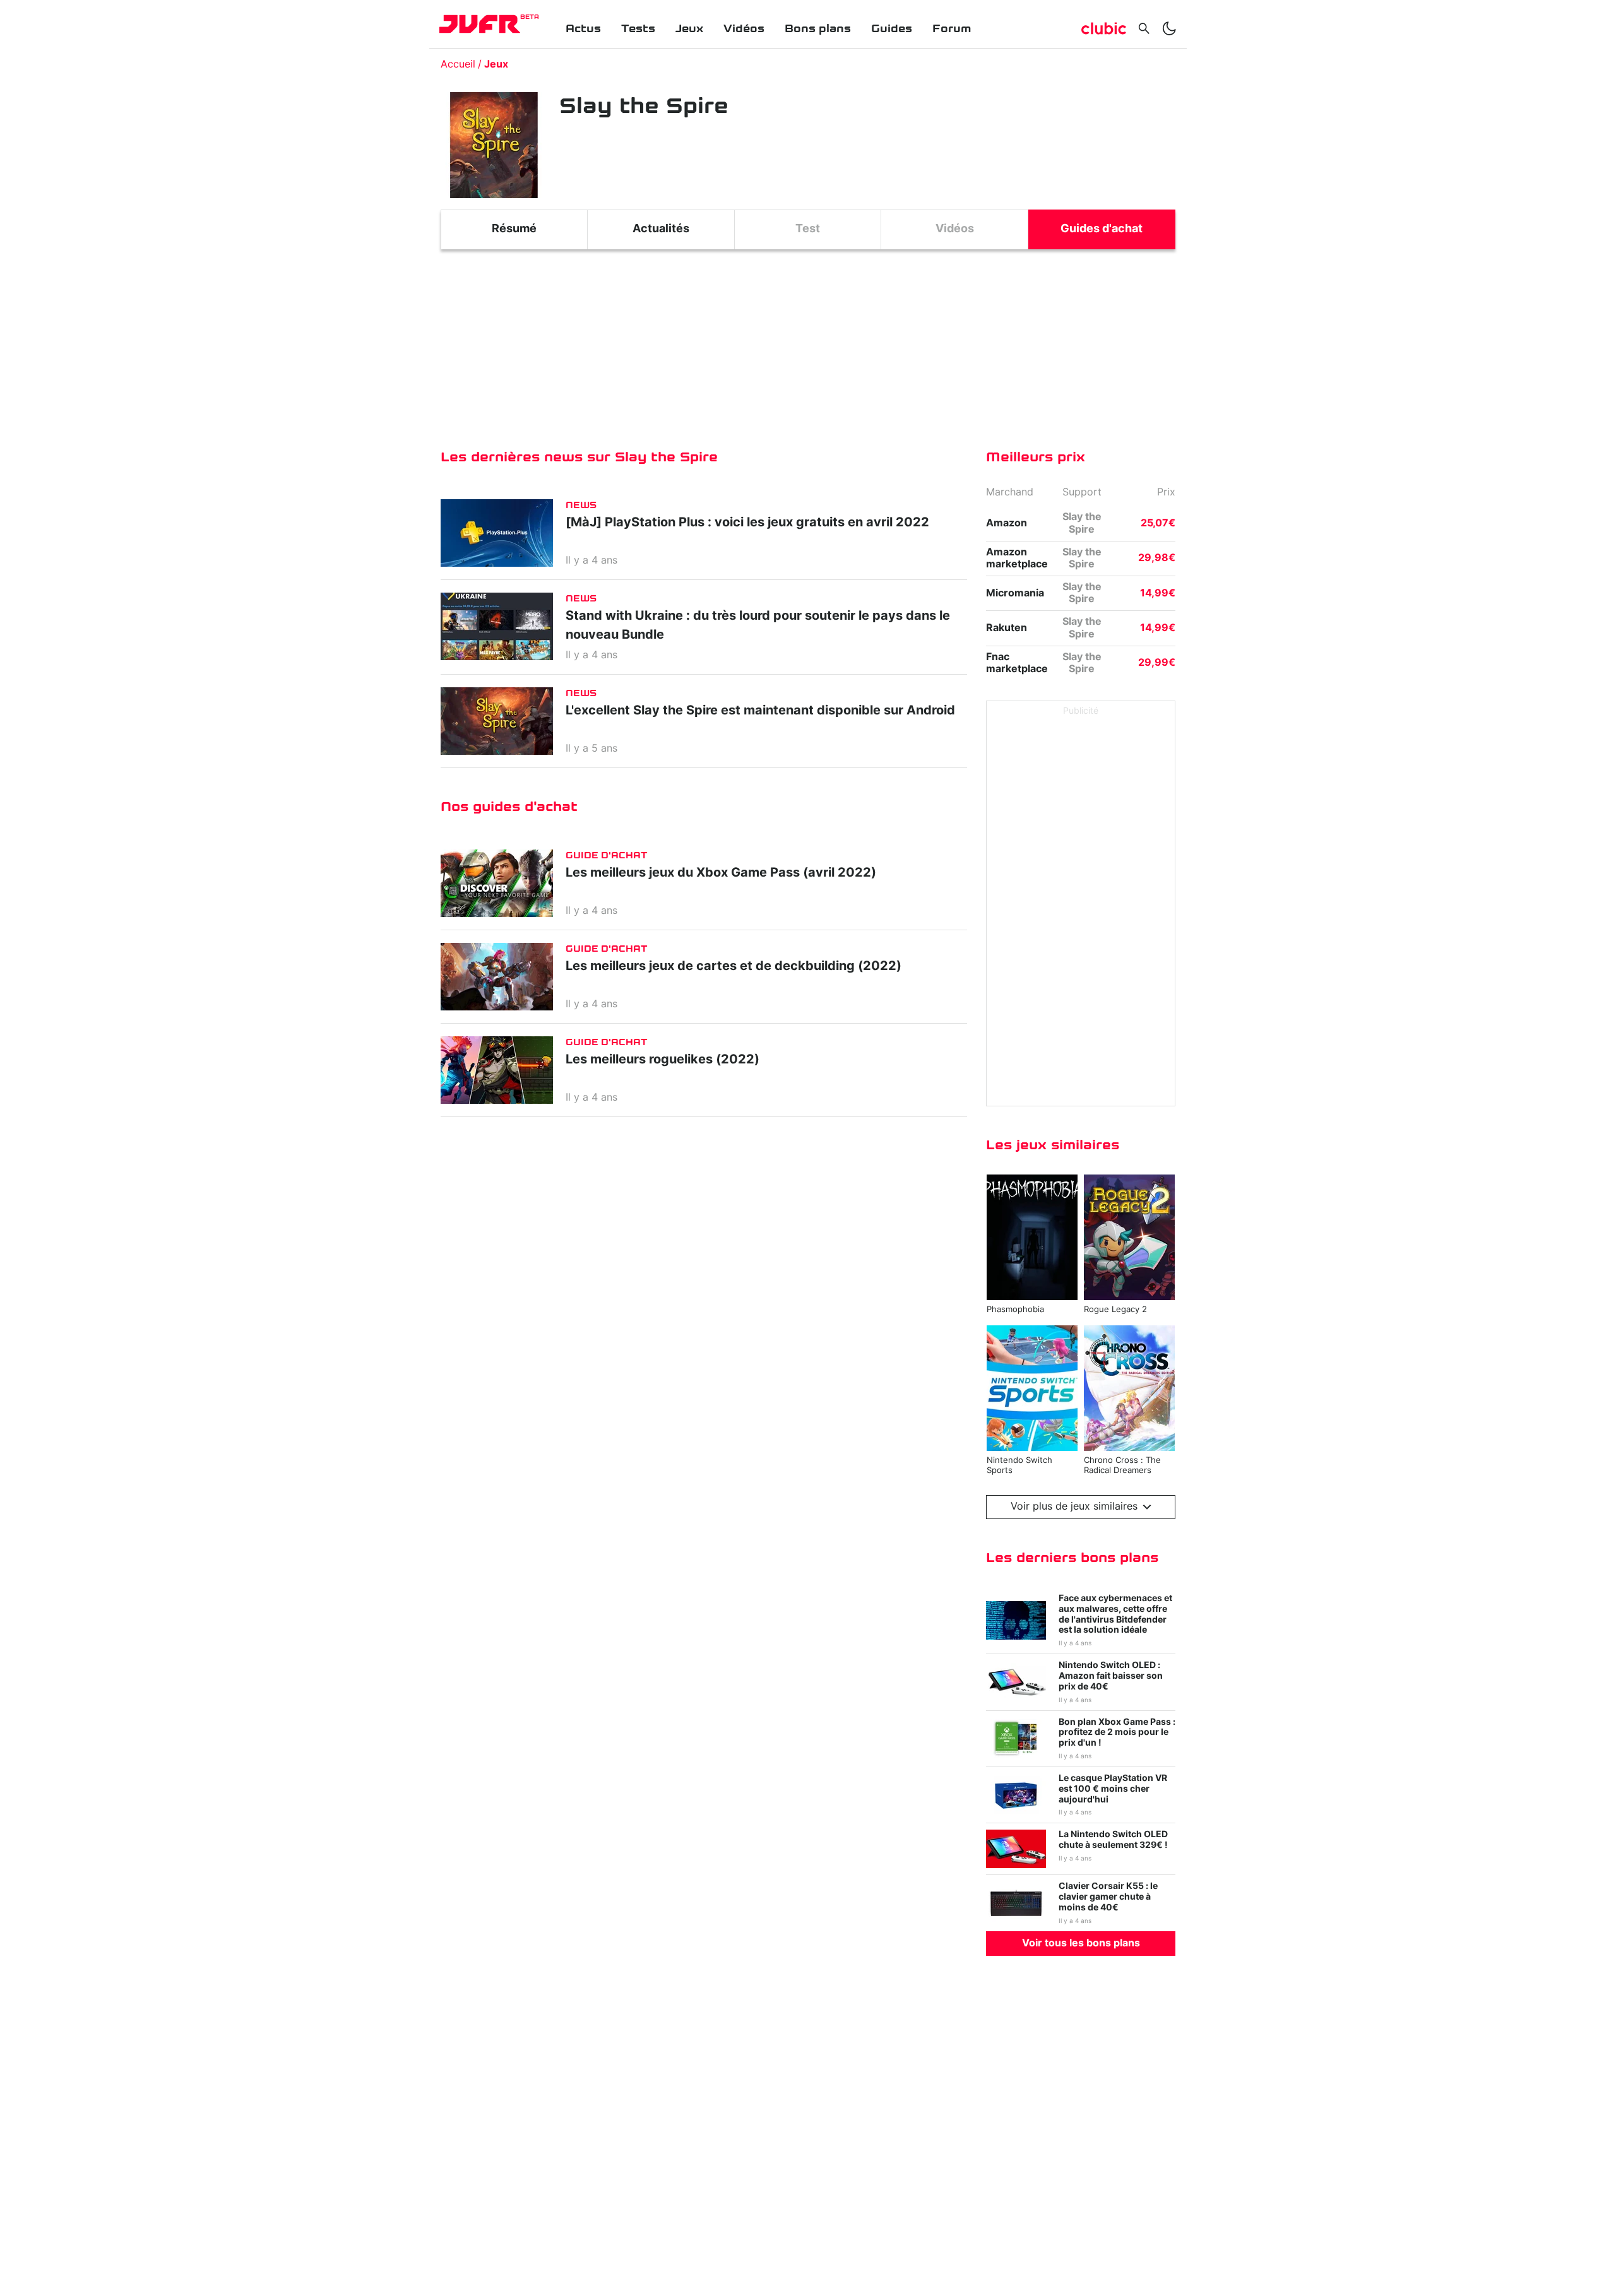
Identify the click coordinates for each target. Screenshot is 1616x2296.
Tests (638, 29)
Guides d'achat (1102, 229)
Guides (892, 29)
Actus (583, 29)
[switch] (1169, 28)
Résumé (514, 229)
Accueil (458, 64)
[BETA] (480, 24)
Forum (952, 29)
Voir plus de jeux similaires (1074, 1506)
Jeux (689, 29)
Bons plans (818, 29)
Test (808, 229)
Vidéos (744, 29)
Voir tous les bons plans (1081, 1943)
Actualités (661, 229)
